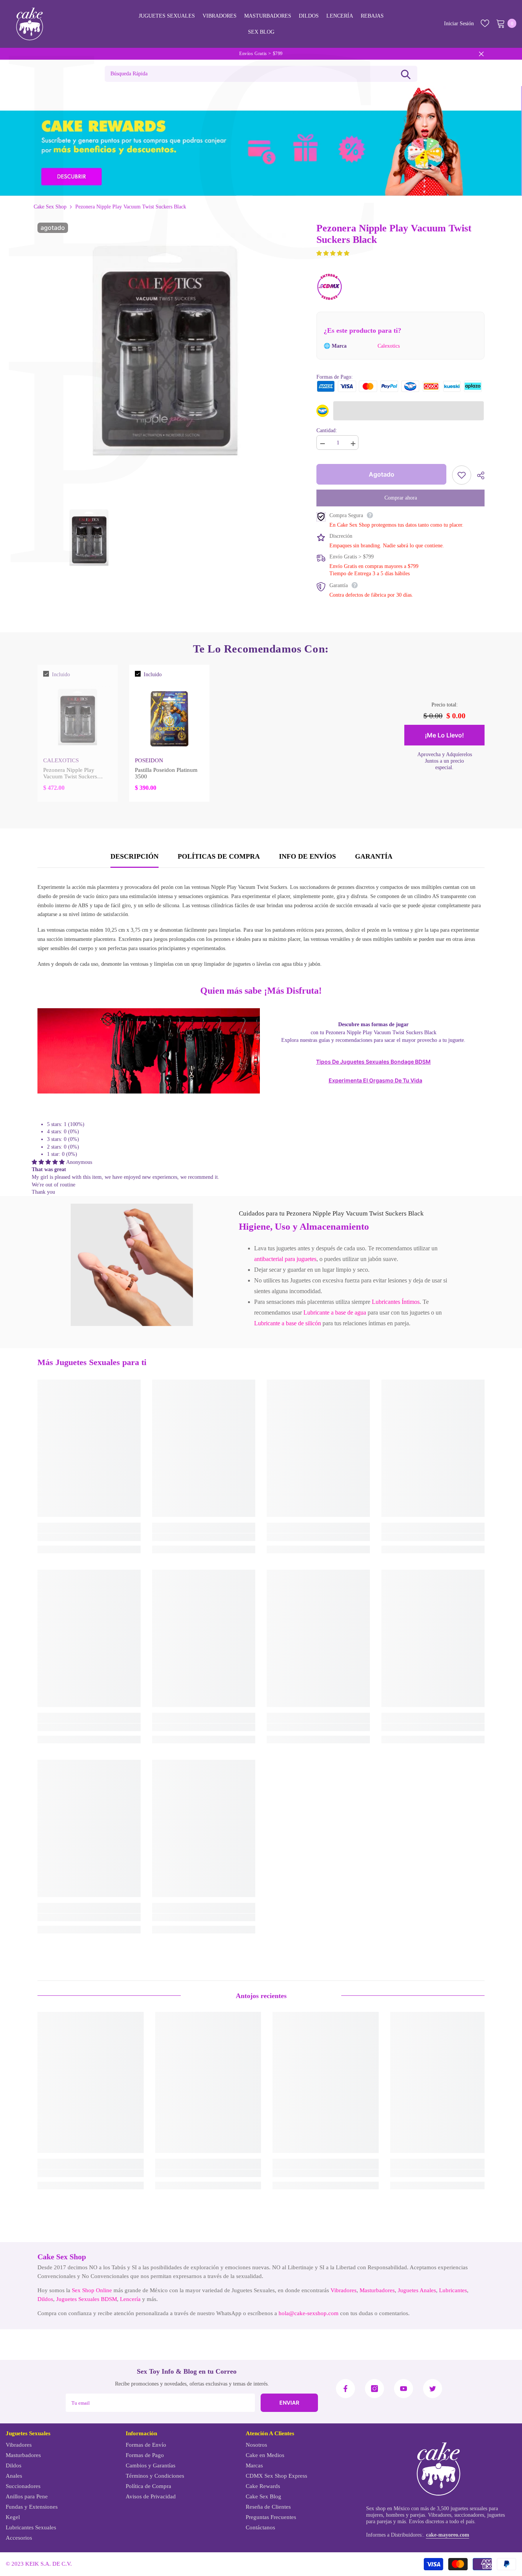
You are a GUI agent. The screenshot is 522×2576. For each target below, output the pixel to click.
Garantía (374, 856)
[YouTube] (404, 2389)
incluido (61, 675)
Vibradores (344, 2290)
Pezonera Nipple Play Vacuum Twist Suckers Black (70, 773)
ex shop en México (389, 2508)
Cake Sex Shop (50, 207)
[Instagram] (374, 2389)
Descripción (135, 856)
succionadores (469, 2515)
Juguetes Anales (417, 2290)
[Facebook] (345, 2389)
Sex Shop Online (92, 2290)
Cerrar (481, 54)
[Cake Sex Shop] (261, 141)
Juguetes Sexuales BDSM (87, 2299)
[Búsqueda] (406, 74)
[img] (49, 1162)
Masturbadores (377, 2290)
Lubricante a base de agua (335, 1312)
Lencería (130, 2299)
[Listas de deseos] (485, 23)
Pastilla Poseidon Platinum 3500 (166, 773)
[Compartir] (478, 475)
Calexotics (389, 346)
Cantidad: (327, 430)
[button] (333, 253)
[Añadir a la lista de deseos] (462, 475)
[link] (132, 1265)
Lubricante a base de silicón (288, 1323)
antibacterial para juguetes (285, 1259)
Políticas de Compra (219, 856)
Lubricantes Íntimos (396, 1302)
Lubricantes (453, 2290)
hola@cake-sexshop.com (309, 2313)
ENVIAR (289, 2403)
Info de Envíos (307, 856)
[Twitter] (433, 2389)
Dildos (45, 2299)
